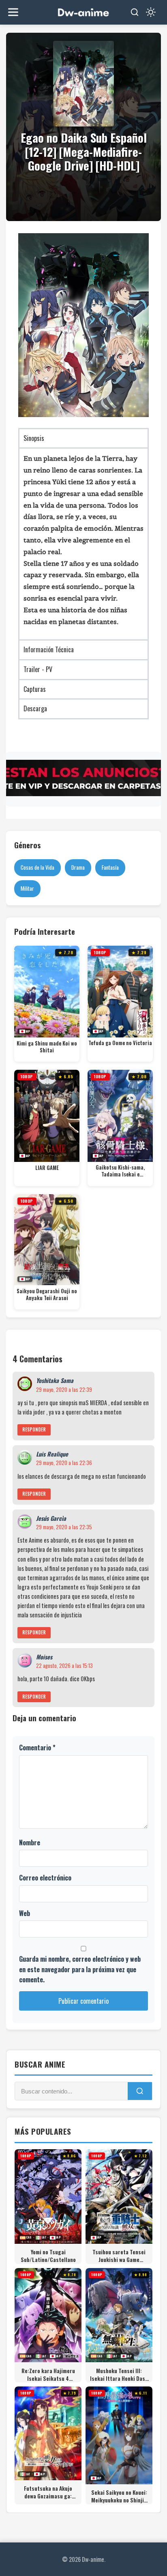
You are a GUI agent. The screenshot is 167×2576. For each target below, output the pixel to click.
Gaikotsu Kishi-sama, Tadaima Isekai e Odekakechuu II (120, 1171)
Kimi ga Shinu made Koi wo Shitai (47, 1047)
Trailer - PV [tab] (38, 669)
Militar (27, 888)
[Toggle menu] (13, 12)
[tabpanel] (83, 543)
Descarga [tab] (35, 708)
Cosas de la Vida (37, 867)
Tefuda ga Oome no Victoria (120, 1043)
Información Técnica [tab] (49, 649)
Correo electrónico (45, 1878)
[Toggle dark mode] (151, 12)
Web (25, 1913)
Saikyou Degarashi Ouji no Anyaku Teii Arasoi (47, 1295)
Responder (34, 1429)
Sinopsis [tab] (34, 438)
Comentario (37, 1748)
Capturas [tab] (35, 689)
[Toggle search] (135, 12)
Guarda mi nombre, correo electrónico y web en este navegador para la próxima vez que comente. (80, 1969)
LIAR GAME (47, 1168)
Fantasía (110, 867)
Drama (78, 867)
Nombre (30, 1842)
